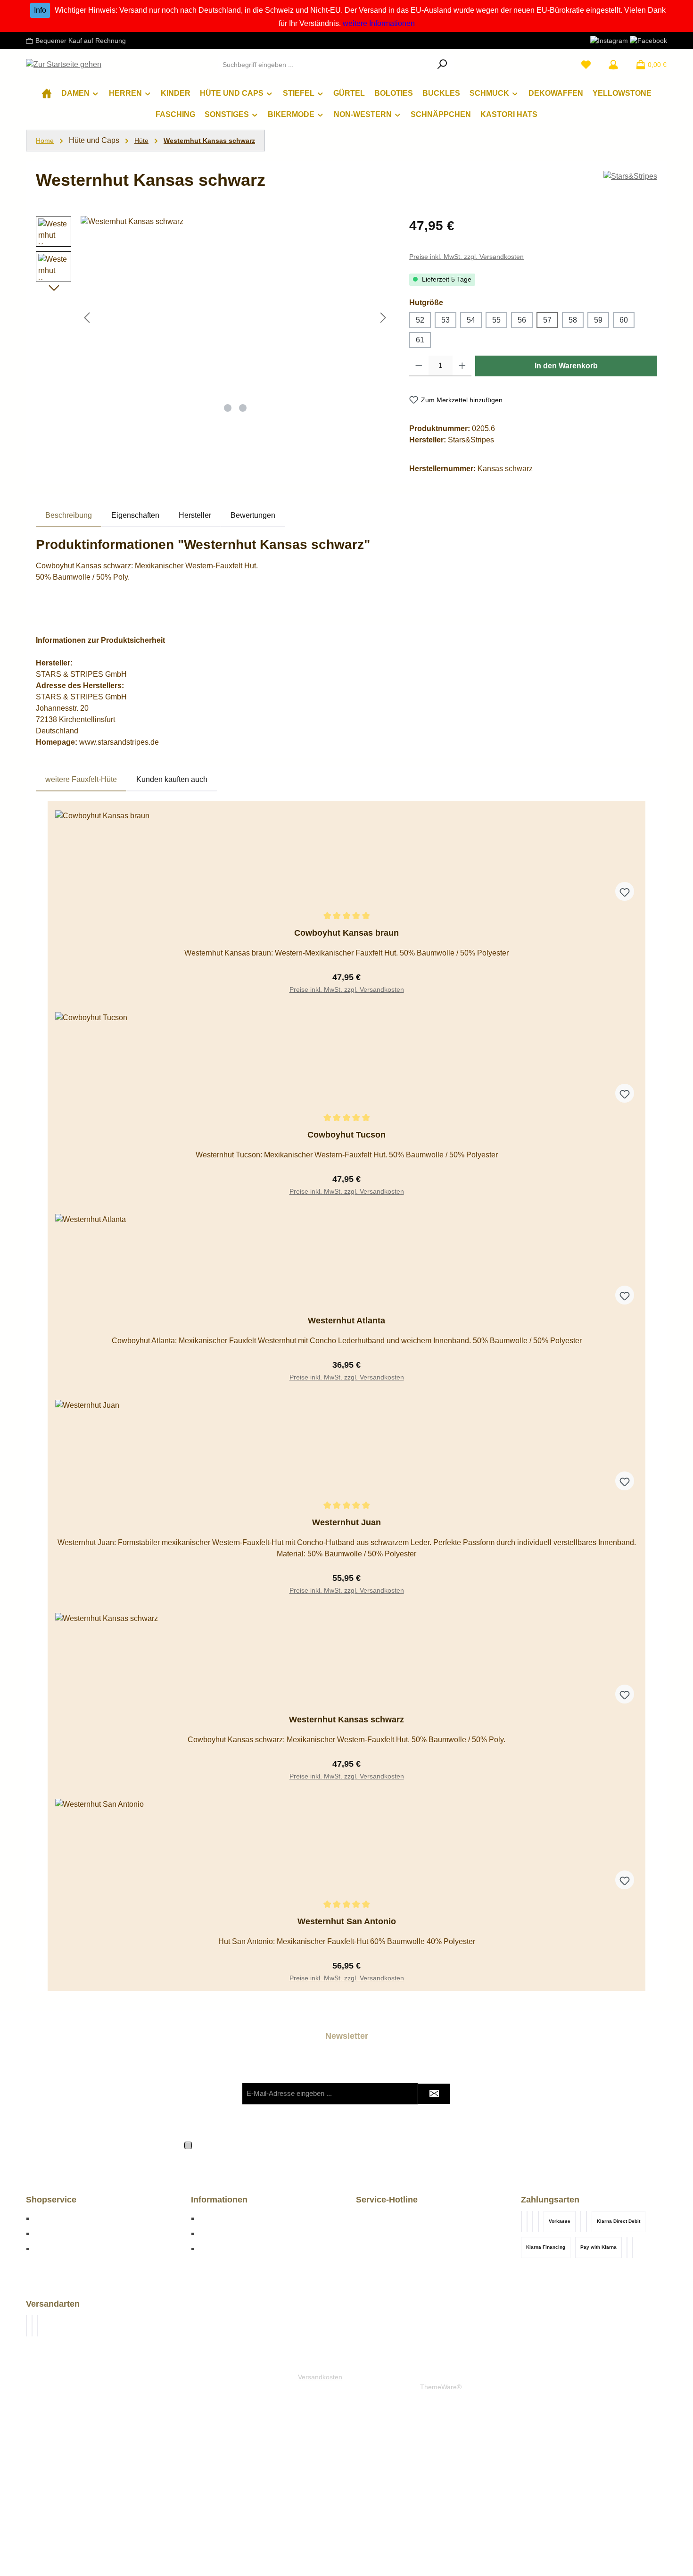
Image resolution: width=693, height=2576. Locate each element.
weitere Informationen (379, 23)
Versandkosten (320, 2377)
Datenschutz (220, 2233)
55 (496, 320)
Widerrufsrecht (58, 2248)
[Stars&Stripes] (630, 184)
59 (598, 320)
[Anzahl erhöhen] (462, 366)
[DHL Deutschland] (26, 2326)
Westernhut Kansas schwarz (209, 141)
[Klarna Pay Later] (538, 2222)
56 (522, 320)
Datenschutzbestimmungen (275, 2144)
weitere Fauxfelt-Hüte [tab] (81, 779)
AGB (424, 2144)
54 (471, 320)
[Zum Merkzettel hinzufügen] (625, 891)
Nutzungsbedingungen (467, 2113)
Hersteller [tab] (195, 515)
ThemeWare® (441, 2387)
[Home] (47, 93)
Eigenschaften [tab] (135, 515)
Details (346, 985)
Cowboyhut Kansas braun (346, 933)
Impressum (217, 2218)
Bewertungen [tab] (253, 515)
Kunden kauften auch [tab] (172, 779)
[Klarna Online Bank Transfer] (586, 2222)
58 (573, 320)
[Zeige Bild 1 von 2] (228, 408)
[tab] (69, 515)
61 (420, 340)
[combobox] (325, 65)
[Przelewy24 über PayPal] (533, 2222)
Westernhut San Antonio (347, 1921)
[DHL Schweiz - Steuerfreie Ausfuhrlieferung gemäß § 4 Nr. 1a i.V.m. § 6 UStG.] (38, 2326)
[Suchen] (442, 65)
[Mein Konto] (613, 65)
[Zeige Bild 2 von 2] (243, 408)
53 (445, 320)
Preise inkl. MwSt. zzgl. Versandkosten (466, 257)
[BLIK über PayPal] (527, 2222)
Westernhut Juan (346, 1522)
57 (547, 320)
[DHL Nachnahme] (32, 2326)
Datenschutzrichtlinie (395, 2113)
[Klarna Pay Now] (581, 2222)
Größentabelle (58, 2218)
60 (624, 320)
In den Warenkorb (566, 366)
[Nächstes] (383, 318)
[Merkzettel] (586, 65)
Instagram (215, 2248)
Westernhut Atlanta (346, 1321)
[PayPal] (633, 2248)
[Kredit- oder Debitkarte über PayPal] (521, 2222)
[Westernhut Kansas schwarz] (235, 317)
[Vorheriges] (88, 318)
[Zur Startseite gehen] (64, 65)
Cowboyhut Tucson (346, 1135)
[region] (213, 317)
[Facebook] (648, 40)
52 (420, 320)
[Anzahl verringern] (419, 366)
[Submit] (434, 2094)
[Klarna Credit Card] (627, 2248)
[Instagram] (609, 40)
